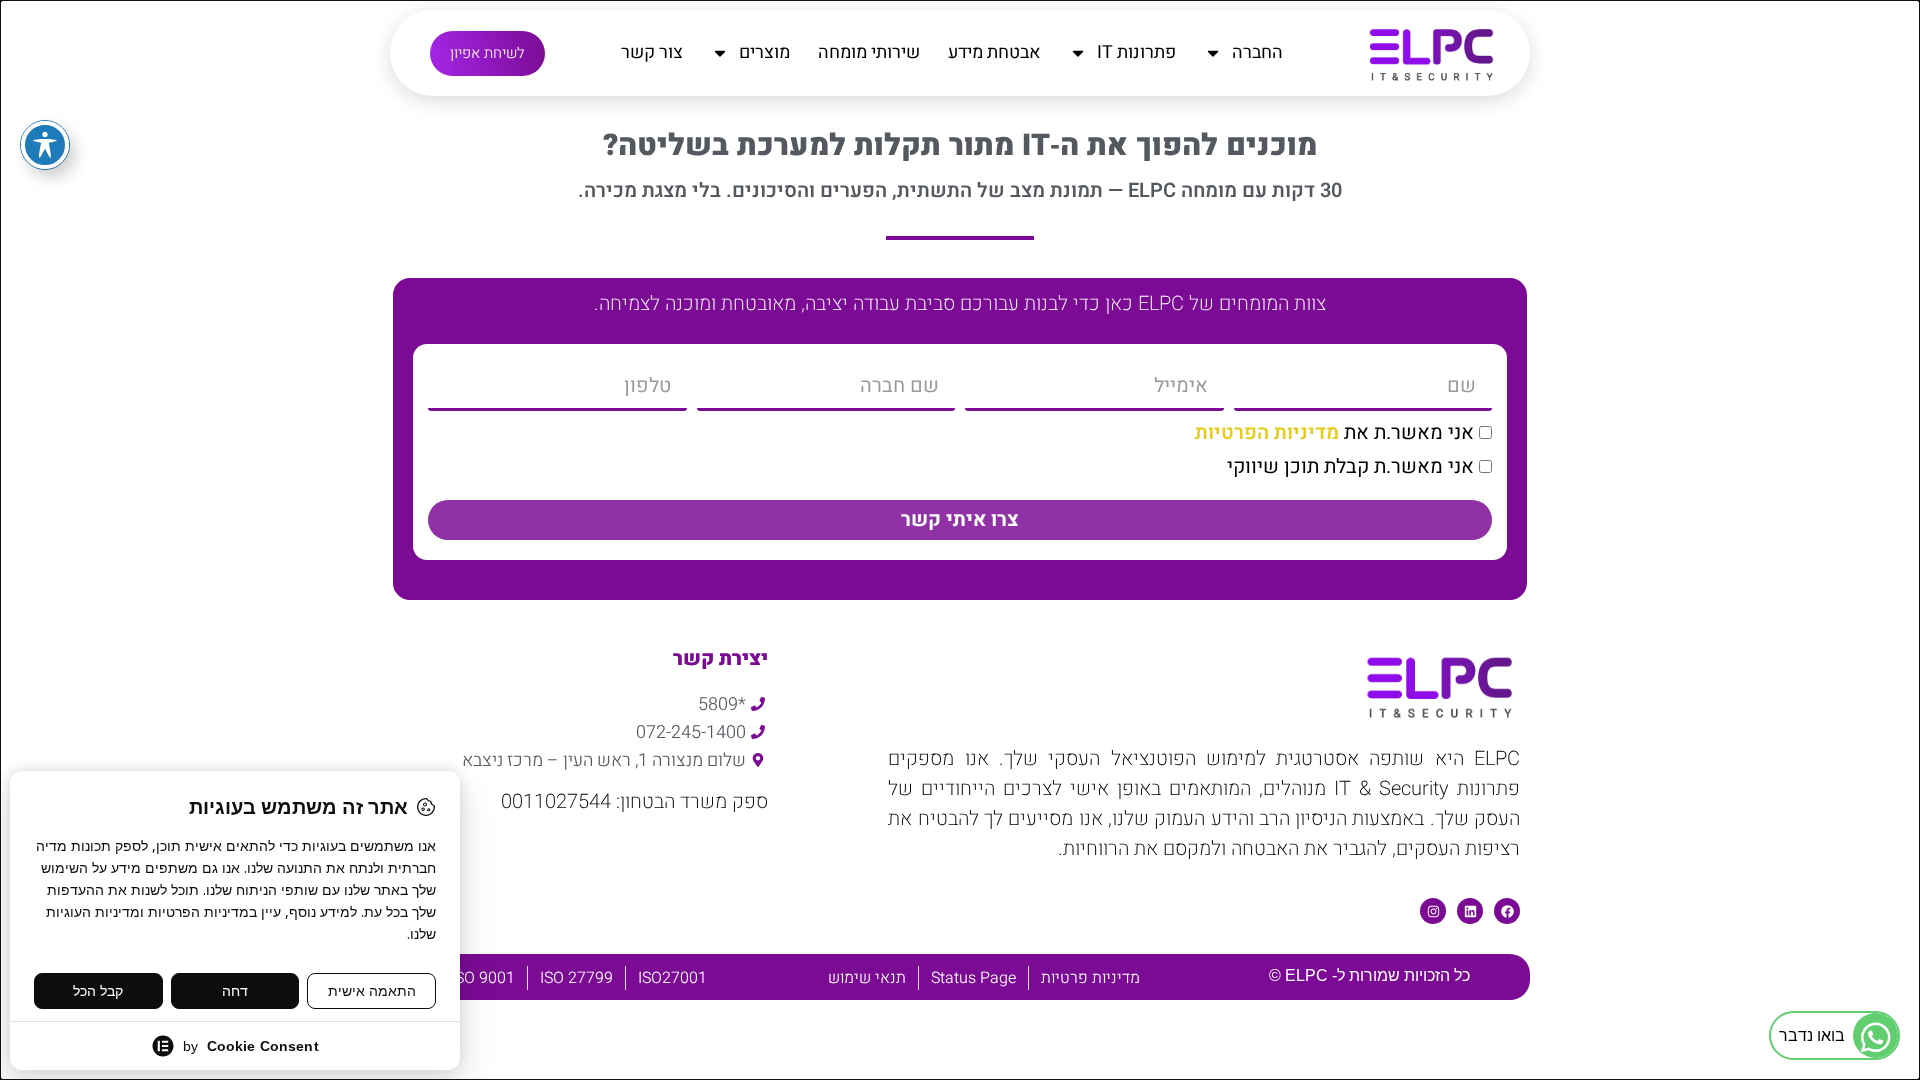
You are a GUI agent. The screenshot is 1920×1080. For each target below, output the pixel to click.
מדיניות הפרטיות (1267, 432)
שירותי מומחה (869, 52)
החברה (1257, 52)
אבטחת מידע (994, 52)
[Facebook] (1507, 911)
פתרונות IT (1136, 52)
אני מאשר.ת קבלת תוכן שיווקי (1350, 466)
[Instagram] (1433, 911)
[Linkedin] (1470, 911)
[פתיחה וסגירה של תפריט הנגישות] (45, 145)
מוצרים (764, 52)
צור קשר (652, 52)
